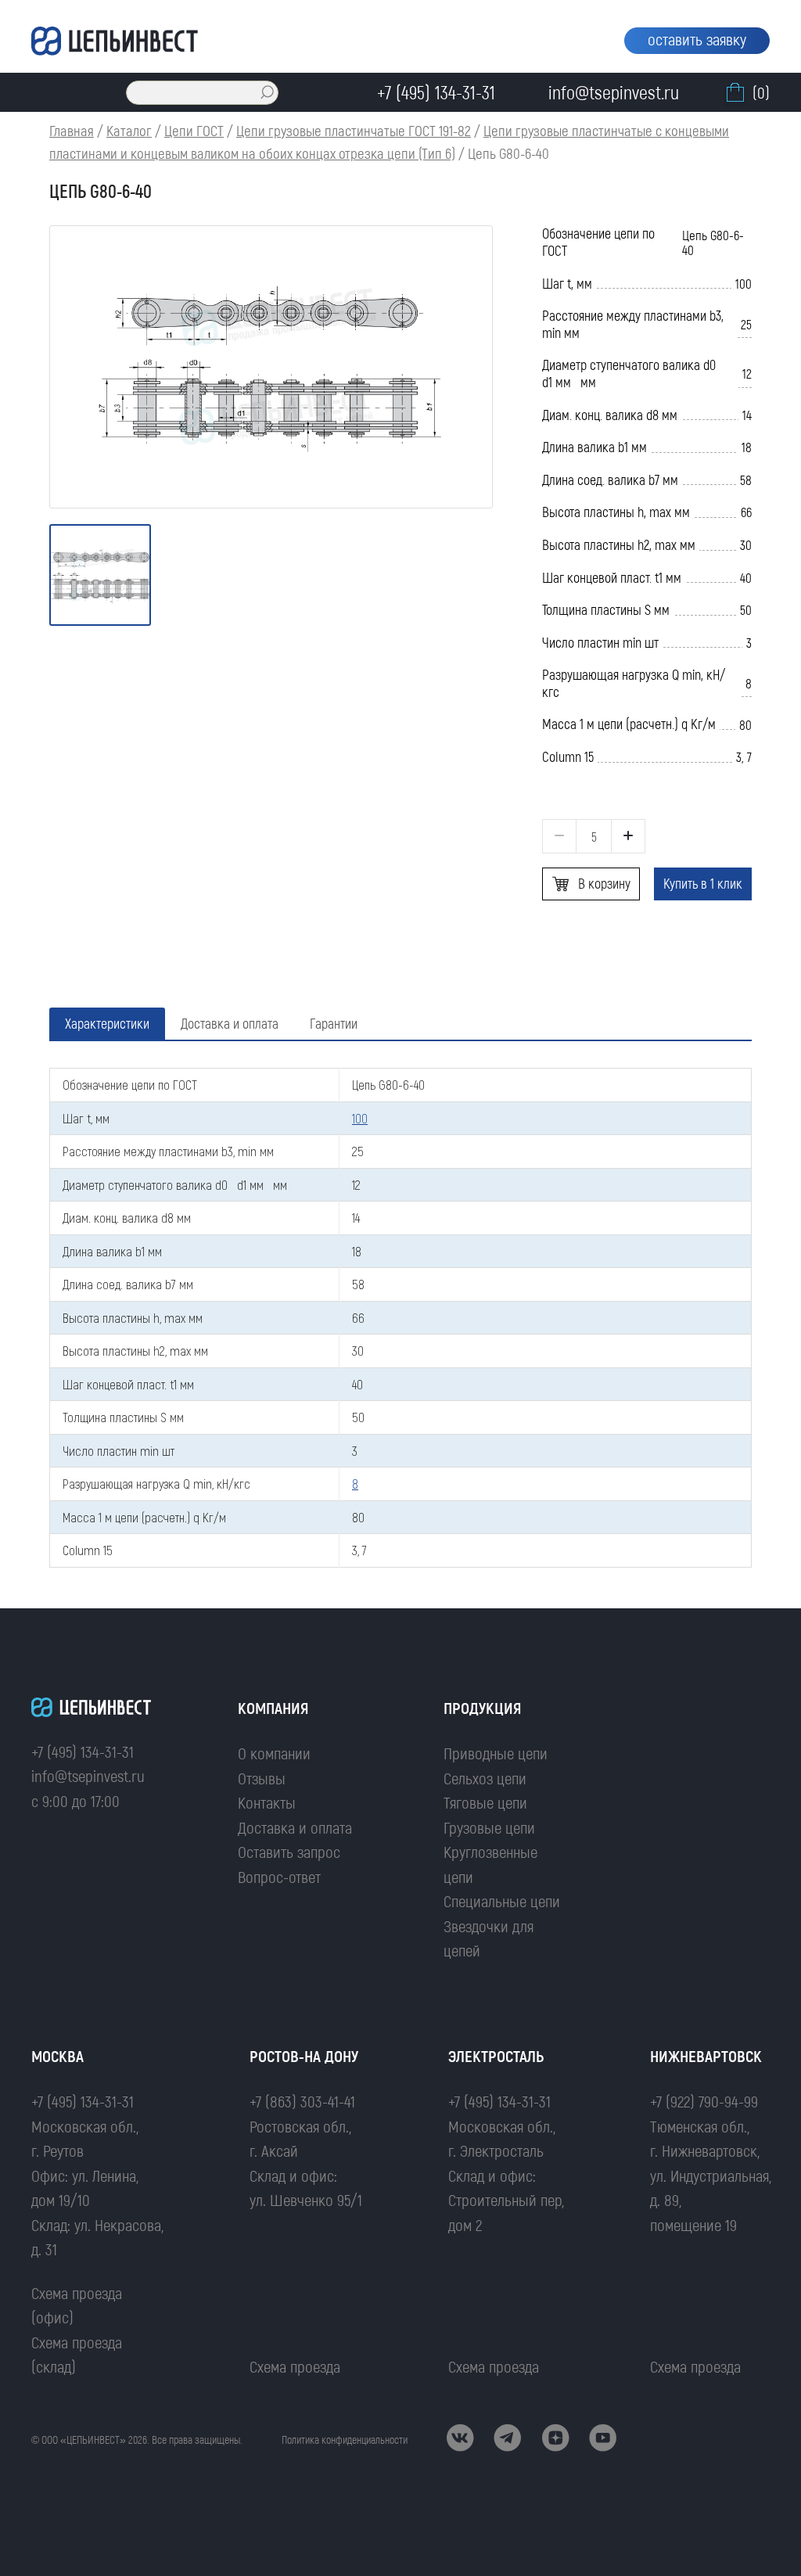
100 (360, 1118)
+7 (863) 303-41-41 (302, 2101)
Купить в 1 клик (703, 883)
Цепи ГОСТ (194, 130)
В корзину (604, 883)
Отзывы (262, 1778)
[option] (271, 367)
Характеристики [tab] (107, 1023)
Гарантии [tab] (334, 1023)
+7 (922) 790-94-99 (704, 2101)
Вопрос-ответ (279, 1876)
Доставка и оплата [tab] (230, 1023)
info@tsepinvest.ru (88, 1775)
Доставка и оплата (295, 1827)
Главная (72, 130)
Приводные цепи (496, 1753)
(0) (761, 92)
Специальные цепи (502, 1901)
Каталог (129, 130)
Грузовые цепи (489, 1827)
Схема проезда (295, 2366)
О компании (274, 1753)
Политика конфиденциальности (345, 2439)
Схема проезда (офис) (77, 2305)
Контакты (267, 1802)
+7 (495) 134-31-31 (83, 1751)
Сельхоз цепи (485, 1778)
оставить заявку (697, 39)
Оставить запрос (289, 1851)
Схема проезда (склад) (77, 2354)
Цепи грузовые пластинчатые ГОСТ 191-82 (354, 130)
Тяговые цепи (485, 1802)
